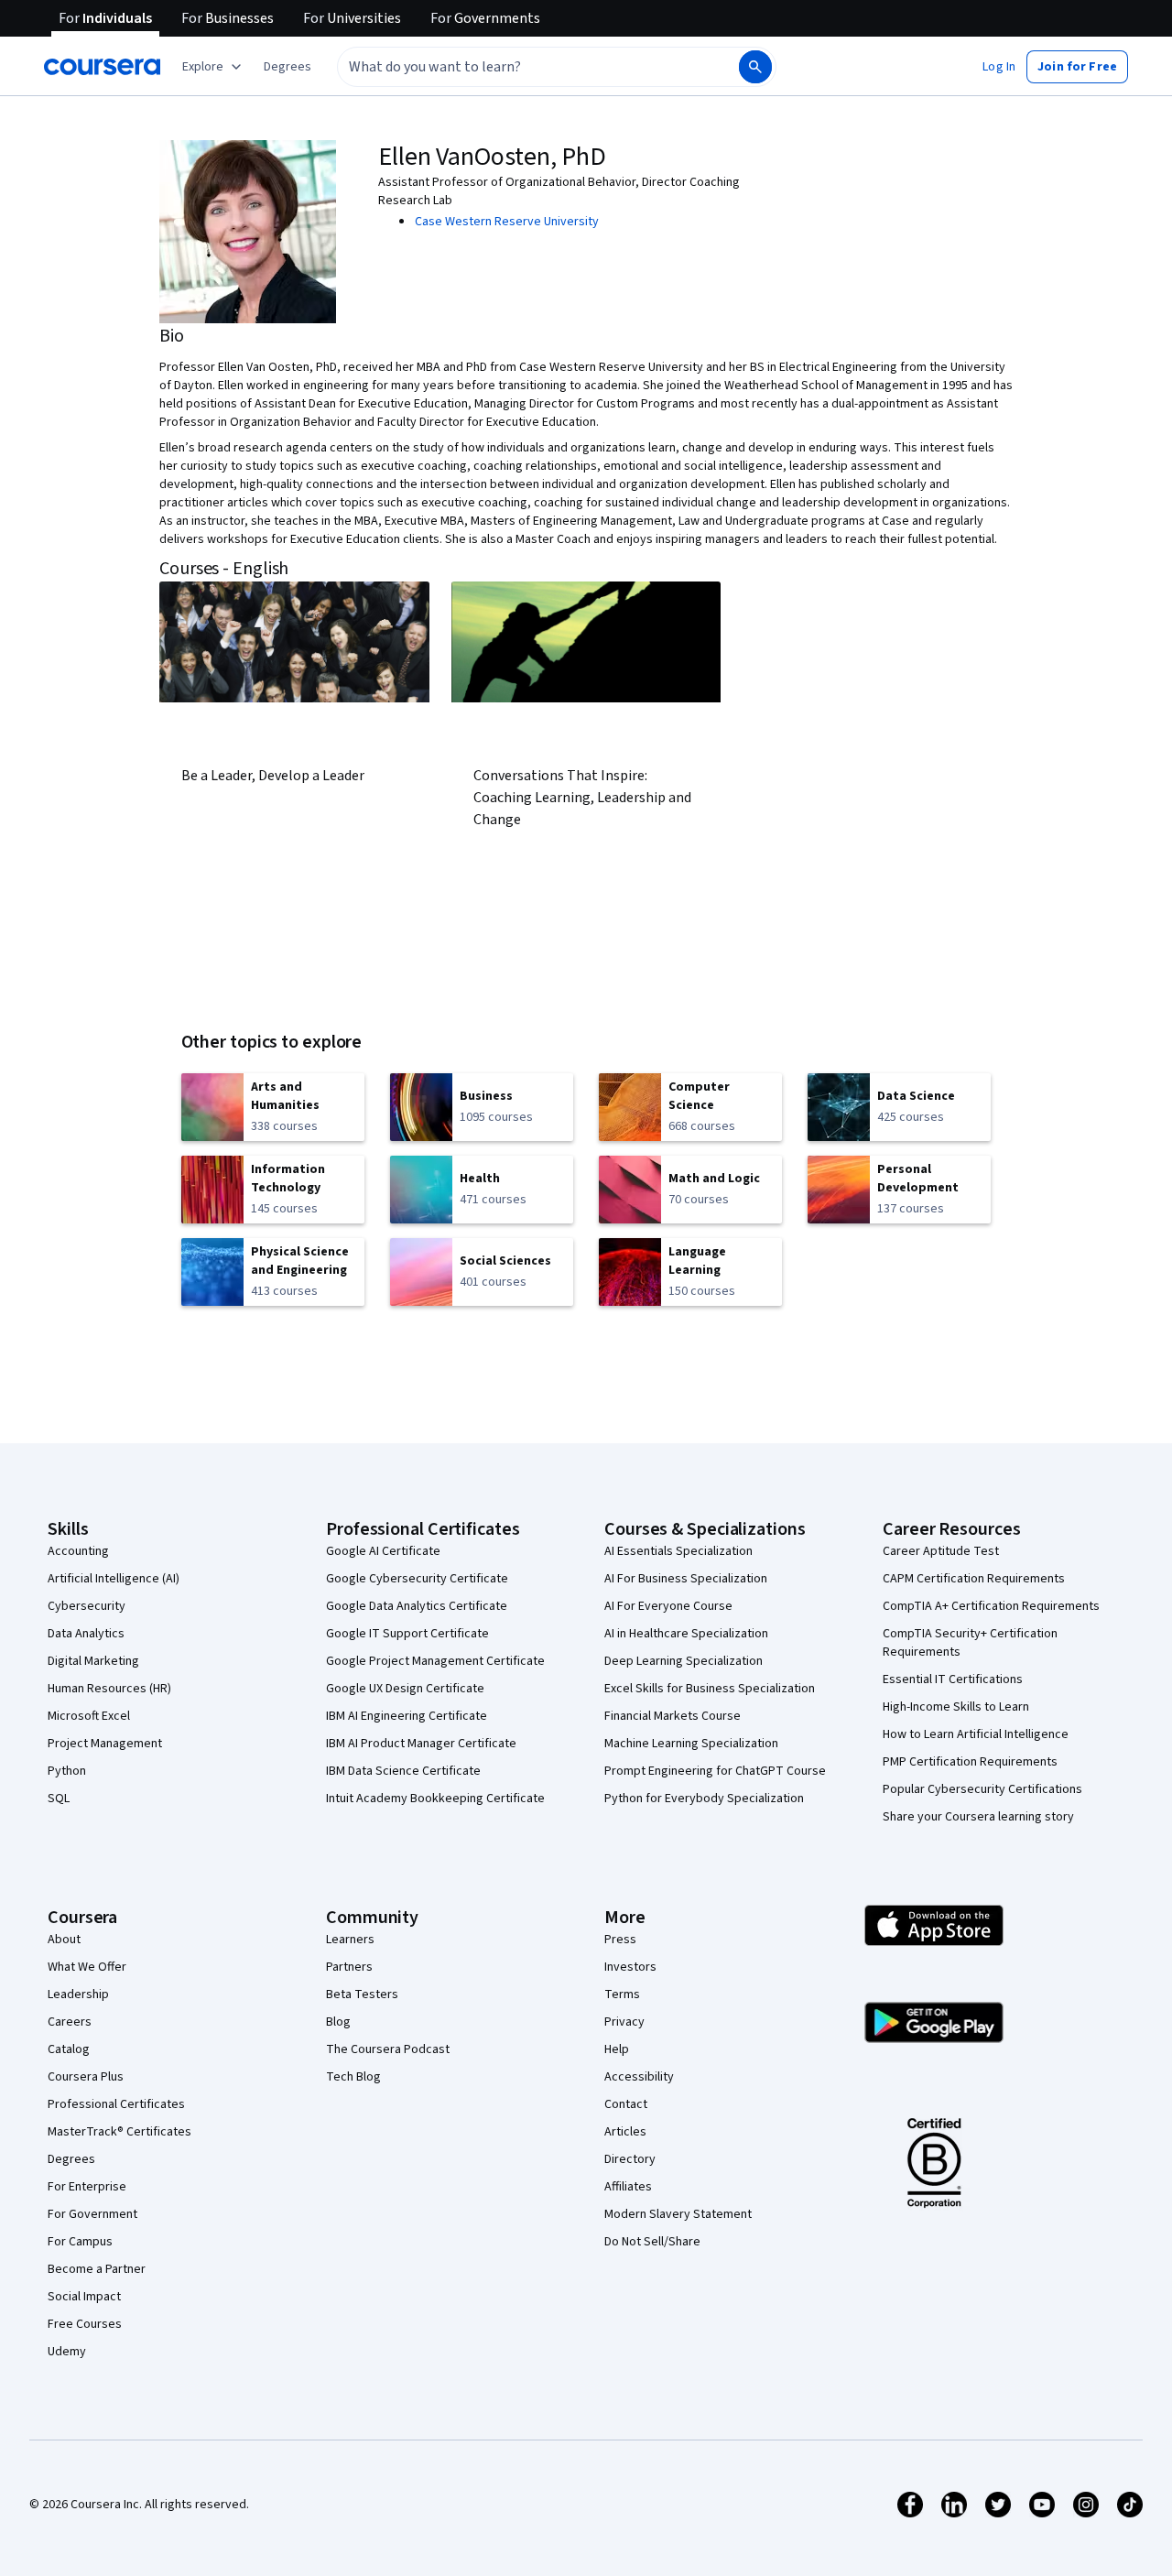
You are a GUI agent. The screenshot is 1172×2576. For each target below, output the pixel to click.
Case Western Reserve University (507, 222)
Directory (630, 2159)
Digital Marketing (93, 1661)
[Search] (755, 67)
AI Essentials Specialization (678, 1551)
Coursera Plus (86, 2077)
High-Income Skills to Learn (956, 1707)
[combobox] (518, 67)
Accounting (78, 1551)
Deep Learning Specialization (684, 1661)
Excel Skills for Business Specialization (710, 1689)
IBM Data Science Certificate (403, 1771)
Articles (625, 2132)
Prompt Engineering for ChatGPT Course (715, 1771)
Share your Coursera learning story (978, 1817)
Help (617, 2049)
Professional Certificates (116, 2104)
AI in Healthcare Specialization (686, 1634)
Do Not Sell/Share (652, 2242)
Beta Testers (362, 1994)
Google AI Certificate (383, 1551)
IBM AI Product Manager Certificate (421, 1744)
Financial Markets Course (673, 1716)
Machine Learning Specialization (691, 1744)
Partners (349, 1967)
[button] (288, 67)
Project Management (105, 1744)
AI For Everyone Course (668, 1606)
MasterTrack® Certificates (119, 2132)
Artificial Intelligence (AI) (114, 1579)
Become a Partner (97, 2269)
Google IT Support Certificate (407, 1634)
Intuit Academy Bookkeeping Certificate (435, 1799)
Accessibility (639, 2077)
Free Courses (85, 2324)
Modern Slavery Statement (678, 2214)
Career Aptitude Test (941, 1551)
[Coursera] (102, 67)
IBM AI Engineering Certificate (407, 1716)
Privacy (624, 2022)
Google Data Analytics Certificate (417, 1606)
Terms (622, 1994)
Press (620, 1940)
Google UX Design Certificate (405, 1689)
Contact (626, 2104)
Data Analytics (86, 1634)
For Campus (80, 2242)
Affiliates (628, 2187)
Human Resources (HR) (109, 1689)
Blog (338, 2022)
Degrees (71, 2159)
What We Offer (87, 1967)
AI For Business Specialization (686, 1579)
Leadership (78, 1994)
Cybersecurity (87, 1606)
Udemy (67, 2352)
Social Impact (84, 2297)
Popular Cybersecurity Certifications (982, 1789)
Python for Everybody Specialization (704, 1799)
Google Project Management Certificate (435, 1661)
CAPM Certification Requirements (974, 1579)
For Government (92, 2214)
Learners (350, 1940)
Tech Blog (353, 2077)
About (64, 1940)
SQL (59, 1799)
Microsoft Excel (89, 1716)
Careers (70, 2022)
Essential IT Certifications (953, 1679)
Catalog (69, 2049)
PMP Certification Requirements (970, 1762)
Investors (630, 1967)
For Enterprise (87, 2187)
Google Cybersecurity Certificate (417, 1579)
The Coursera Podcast (388, 2049)
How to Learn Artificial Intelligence (976, 1734)
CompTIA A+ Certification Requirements (991, 1606)
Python (67, 1771)
